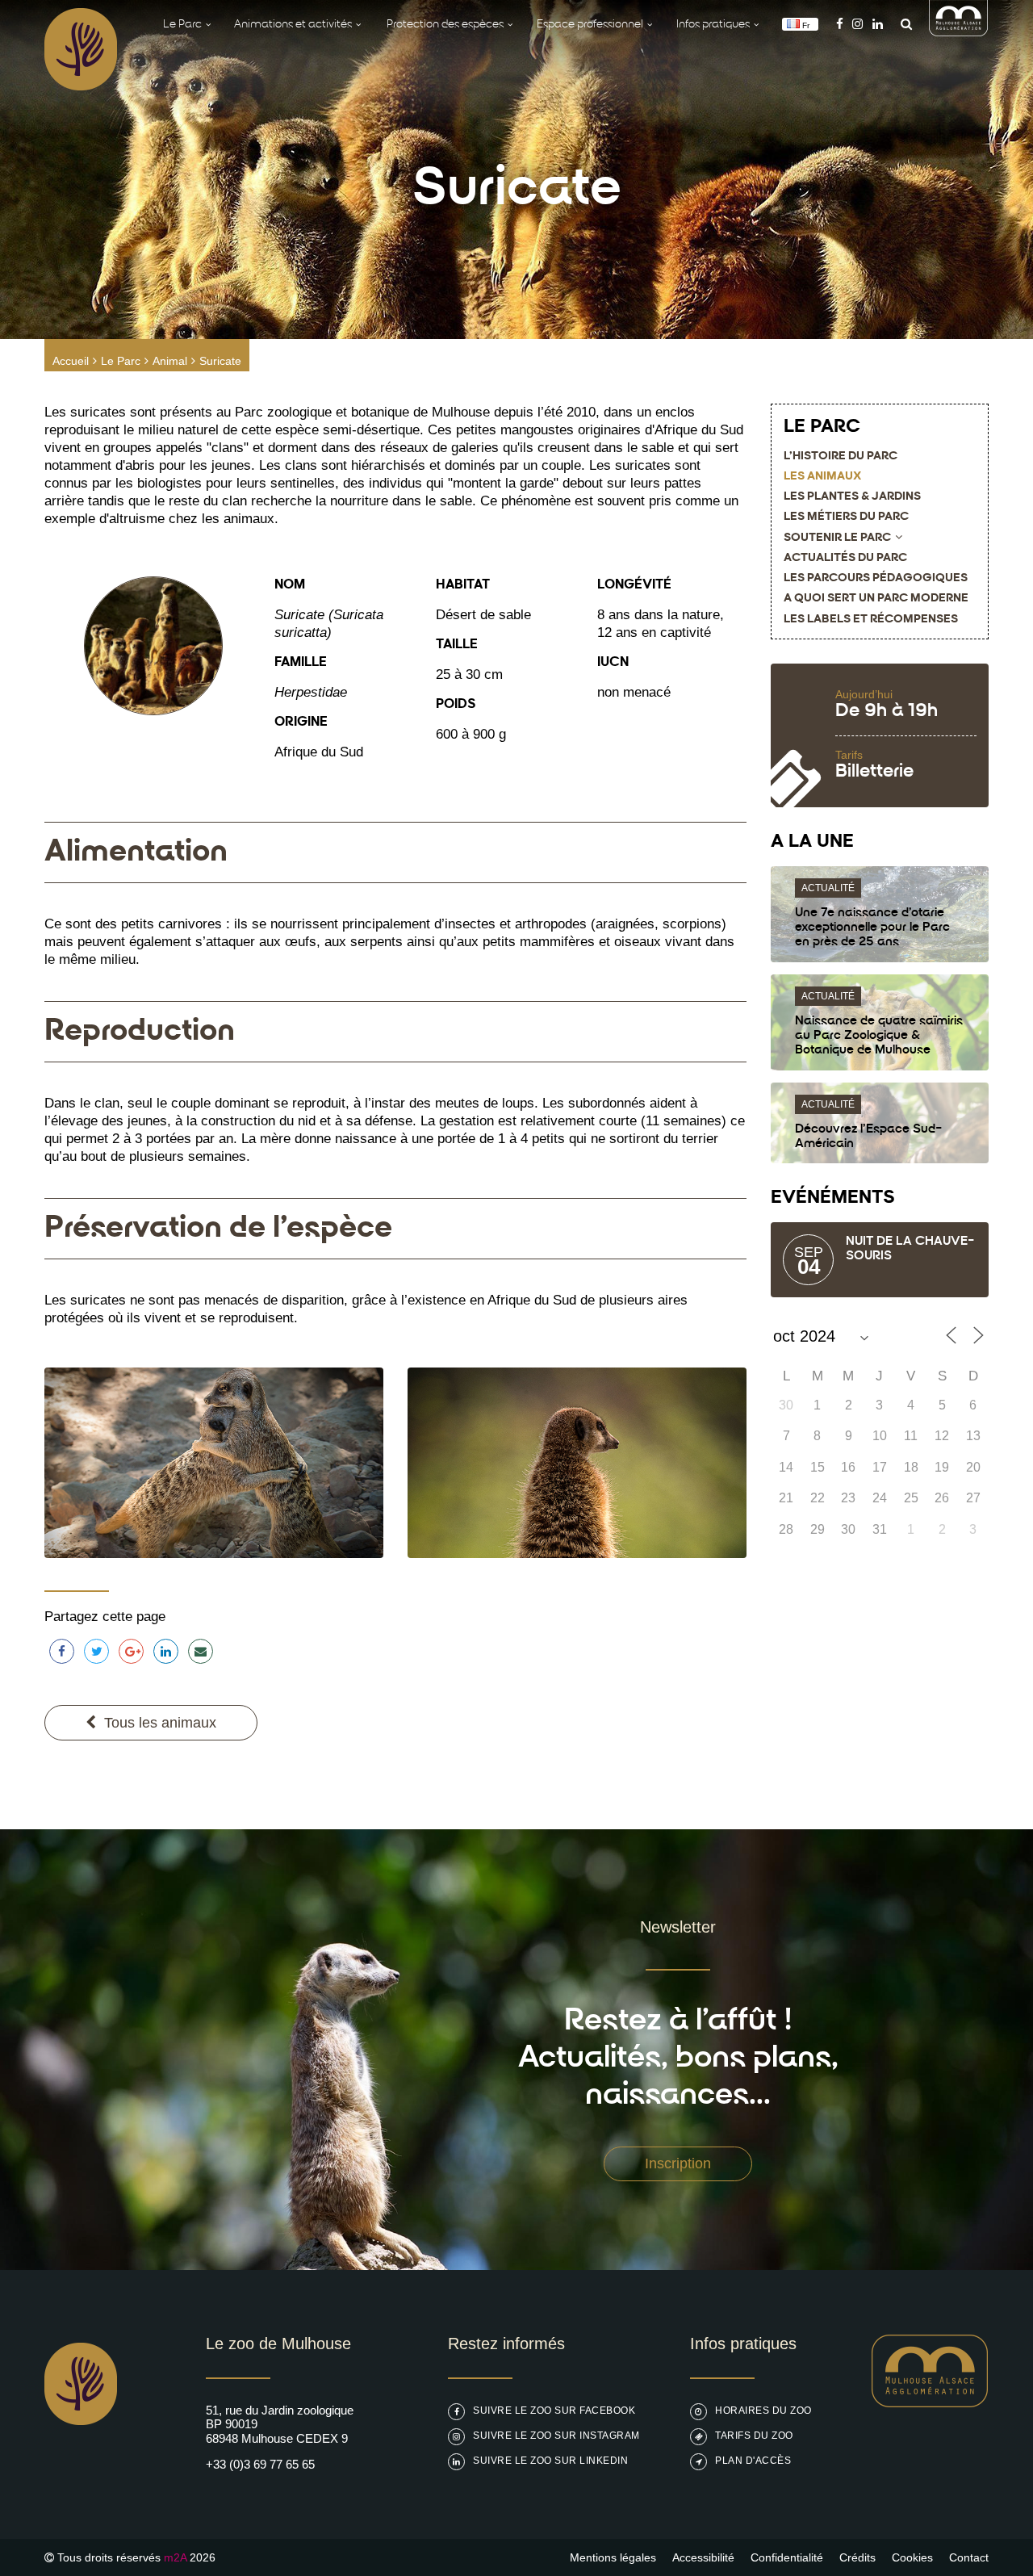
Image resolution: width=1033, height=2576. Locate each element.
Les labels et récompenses (871, 620)
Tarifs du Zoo (754, 2436)
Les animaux (822, 477)
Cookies (912, 2557)
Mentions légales (613, 2557)
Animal (170, 361)
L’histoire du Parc (841, 457)
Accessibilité (703, 2557)
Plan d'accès (753, 2461)
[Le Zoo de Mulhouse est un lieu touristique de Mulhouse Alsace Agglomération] (930, 2403)
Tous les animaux (160, 1723)
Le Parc (121, 361)
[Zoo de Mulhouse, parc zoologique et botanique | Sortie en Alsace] (81, 2466)
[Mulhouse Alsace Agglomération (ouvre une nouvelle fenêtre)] (959, 32)
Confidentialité (787, 2557)
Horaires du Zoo (763, 2411)
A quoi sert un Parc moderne (876, 599)
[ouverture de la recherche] (902, 24)
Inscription (678, 2163)
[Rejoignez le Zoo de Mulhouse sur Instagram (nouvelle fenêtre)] (857, 24)
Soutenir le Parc (837, 538)
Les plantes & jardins (852, 497)
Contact (969, 2557)
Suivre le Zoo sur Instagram (556, 2436)
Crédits (857, 2557)
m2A (175, 2557)
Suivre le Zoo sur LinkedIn (550, 2461)
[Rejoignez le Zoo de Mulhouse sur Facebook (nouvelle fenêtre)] (840, 24)
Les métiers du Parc (846, 517)
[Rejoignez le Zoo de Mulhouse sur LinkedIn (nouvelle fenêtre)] (878, 24)
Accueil (71, 361)
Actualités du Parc (845, 558)
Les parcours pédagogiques (876, 578)
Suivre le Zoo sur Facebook (554, 2411)
